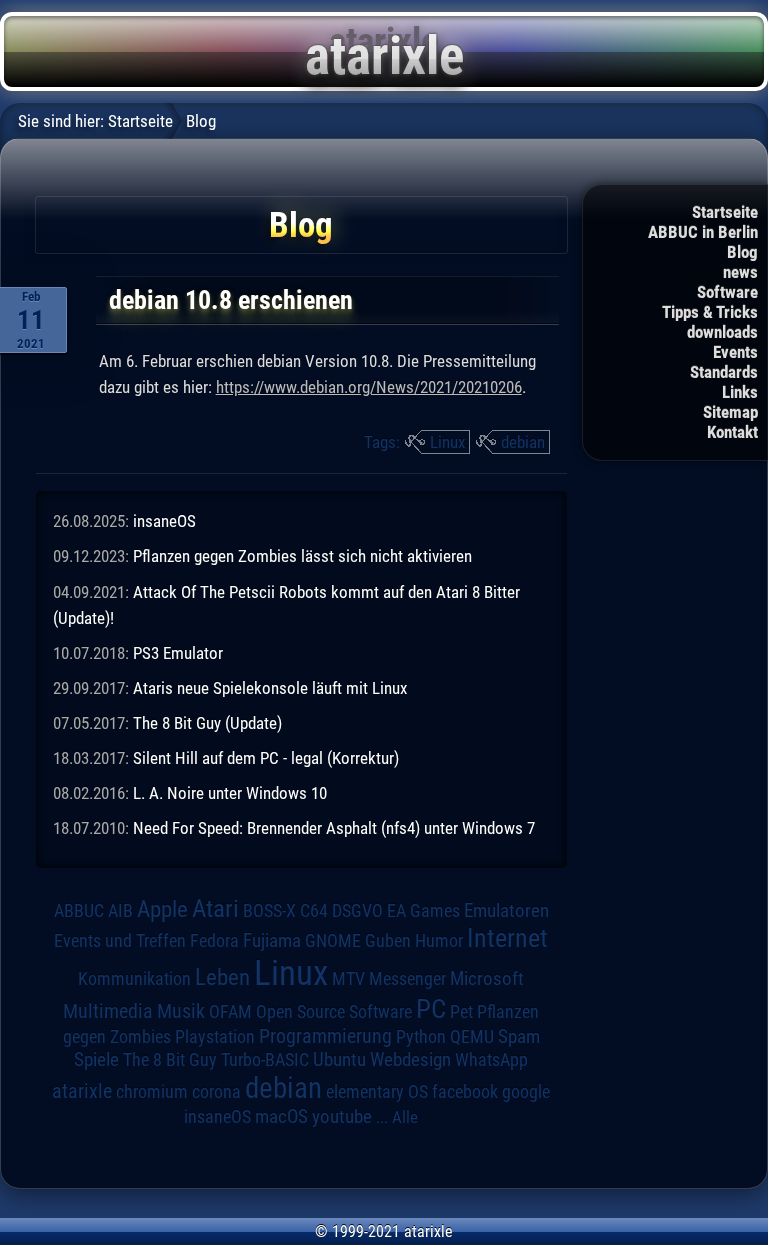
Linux (447, 442)
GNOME (333, 940)
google (526, 1092)
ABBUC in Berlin (703, 232)
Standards (724, 372)
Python (421, 1037)
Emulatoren (506, 911)
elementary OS (377, 1091)
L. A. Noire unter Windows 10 (230, 793)
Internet (507, 938)
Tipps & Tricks (710, 312)
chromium (152, 1092)
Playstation (215, 1037)
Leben (222, 977)
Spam (519, 1037)
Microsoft (487, 978)
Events (735, 352)
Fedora (214, 940)
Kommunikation (134, 978)
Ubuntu (339, 1060)
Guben (388, 941)
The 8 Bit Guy (170, 1059)
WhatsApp (491, 1060)
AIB (120, 911)
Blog (742, 252)
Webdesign (410, 1060)
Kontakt (732, 432)
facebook (465, 1092)
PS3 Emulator (178, 653)
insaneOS (164, 521)
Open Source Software (334, 1012)
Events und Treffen (120, 940)
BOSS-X (269, 911)
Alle (405, 1117)
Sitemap (730, 412)
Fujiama (272, 941)
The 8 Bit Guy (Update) (207, 723)
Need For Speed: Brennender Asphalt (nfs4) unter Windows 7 (334, 828)
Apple (162, 909)
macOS (281, 1116)
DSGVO (357, 910)
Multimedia (108, 1011)
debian (523, 442)
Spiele (96, 1059)
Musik (181, 1011)
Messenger (407, 979)
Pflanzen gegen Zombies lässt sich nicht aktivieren (302, 556)
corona (216, 1092)
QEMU (472, 1037)
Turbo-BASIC (265, 1059)
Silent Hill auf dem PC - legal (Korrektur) (266, 758)
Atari (215, 908)
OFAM (230, 1012)
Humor (439, 941)
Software (727, 292)
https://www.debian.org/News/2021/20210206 (369, 387)
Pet (461, 1012)
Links (740, 392)
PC (431, 1009)
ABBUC (79, 911)
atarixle (82, 1091)
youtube (342, 1116)
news (740, 272)
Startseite (725, 212)
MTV (348, 978)
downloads (722, 332)
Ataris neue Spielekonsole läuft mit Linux (270, 688)
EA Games (423, 911)
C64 (314, 911)
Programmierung (325, 1036)
